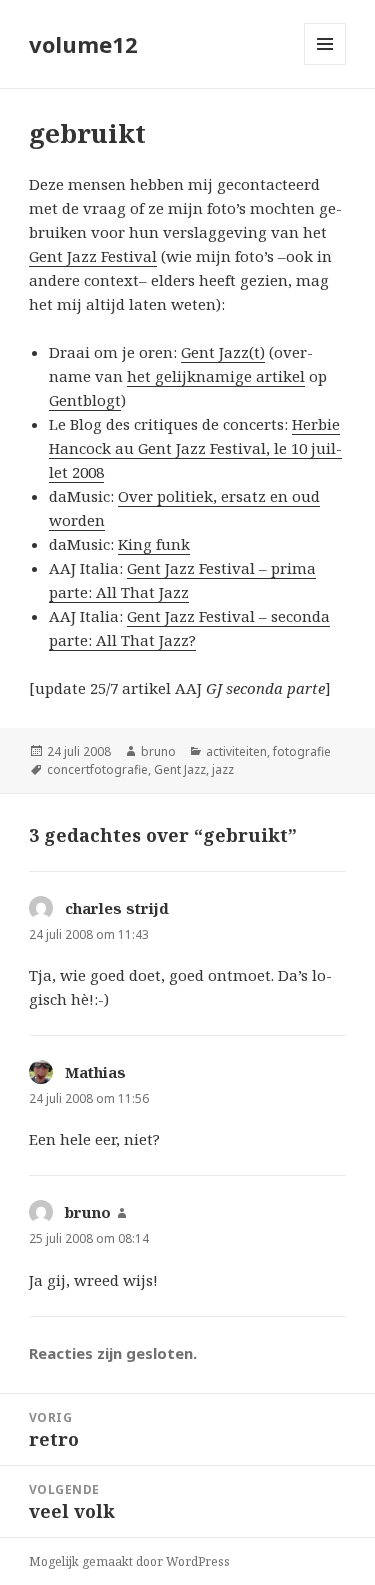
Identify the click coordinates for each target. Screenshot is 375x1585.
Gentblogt (85, 400)
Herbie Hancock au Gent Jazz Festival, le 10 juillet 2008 (195, 448)
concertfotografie (97, 769)
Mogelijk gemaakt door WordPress (129, 1561)
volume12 (83, 44)
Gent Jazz (180, 769)
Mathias (95, 1072)
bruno (158, 751)
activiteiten (236, 751)
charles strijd (117, 908)
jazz (223, 769)
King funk (154, 544)
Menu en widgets (325, 64)
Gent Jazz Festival (93, 256)
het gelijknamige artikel (216, 376)
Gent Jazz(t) (223, 352)
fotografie (302, 751)
